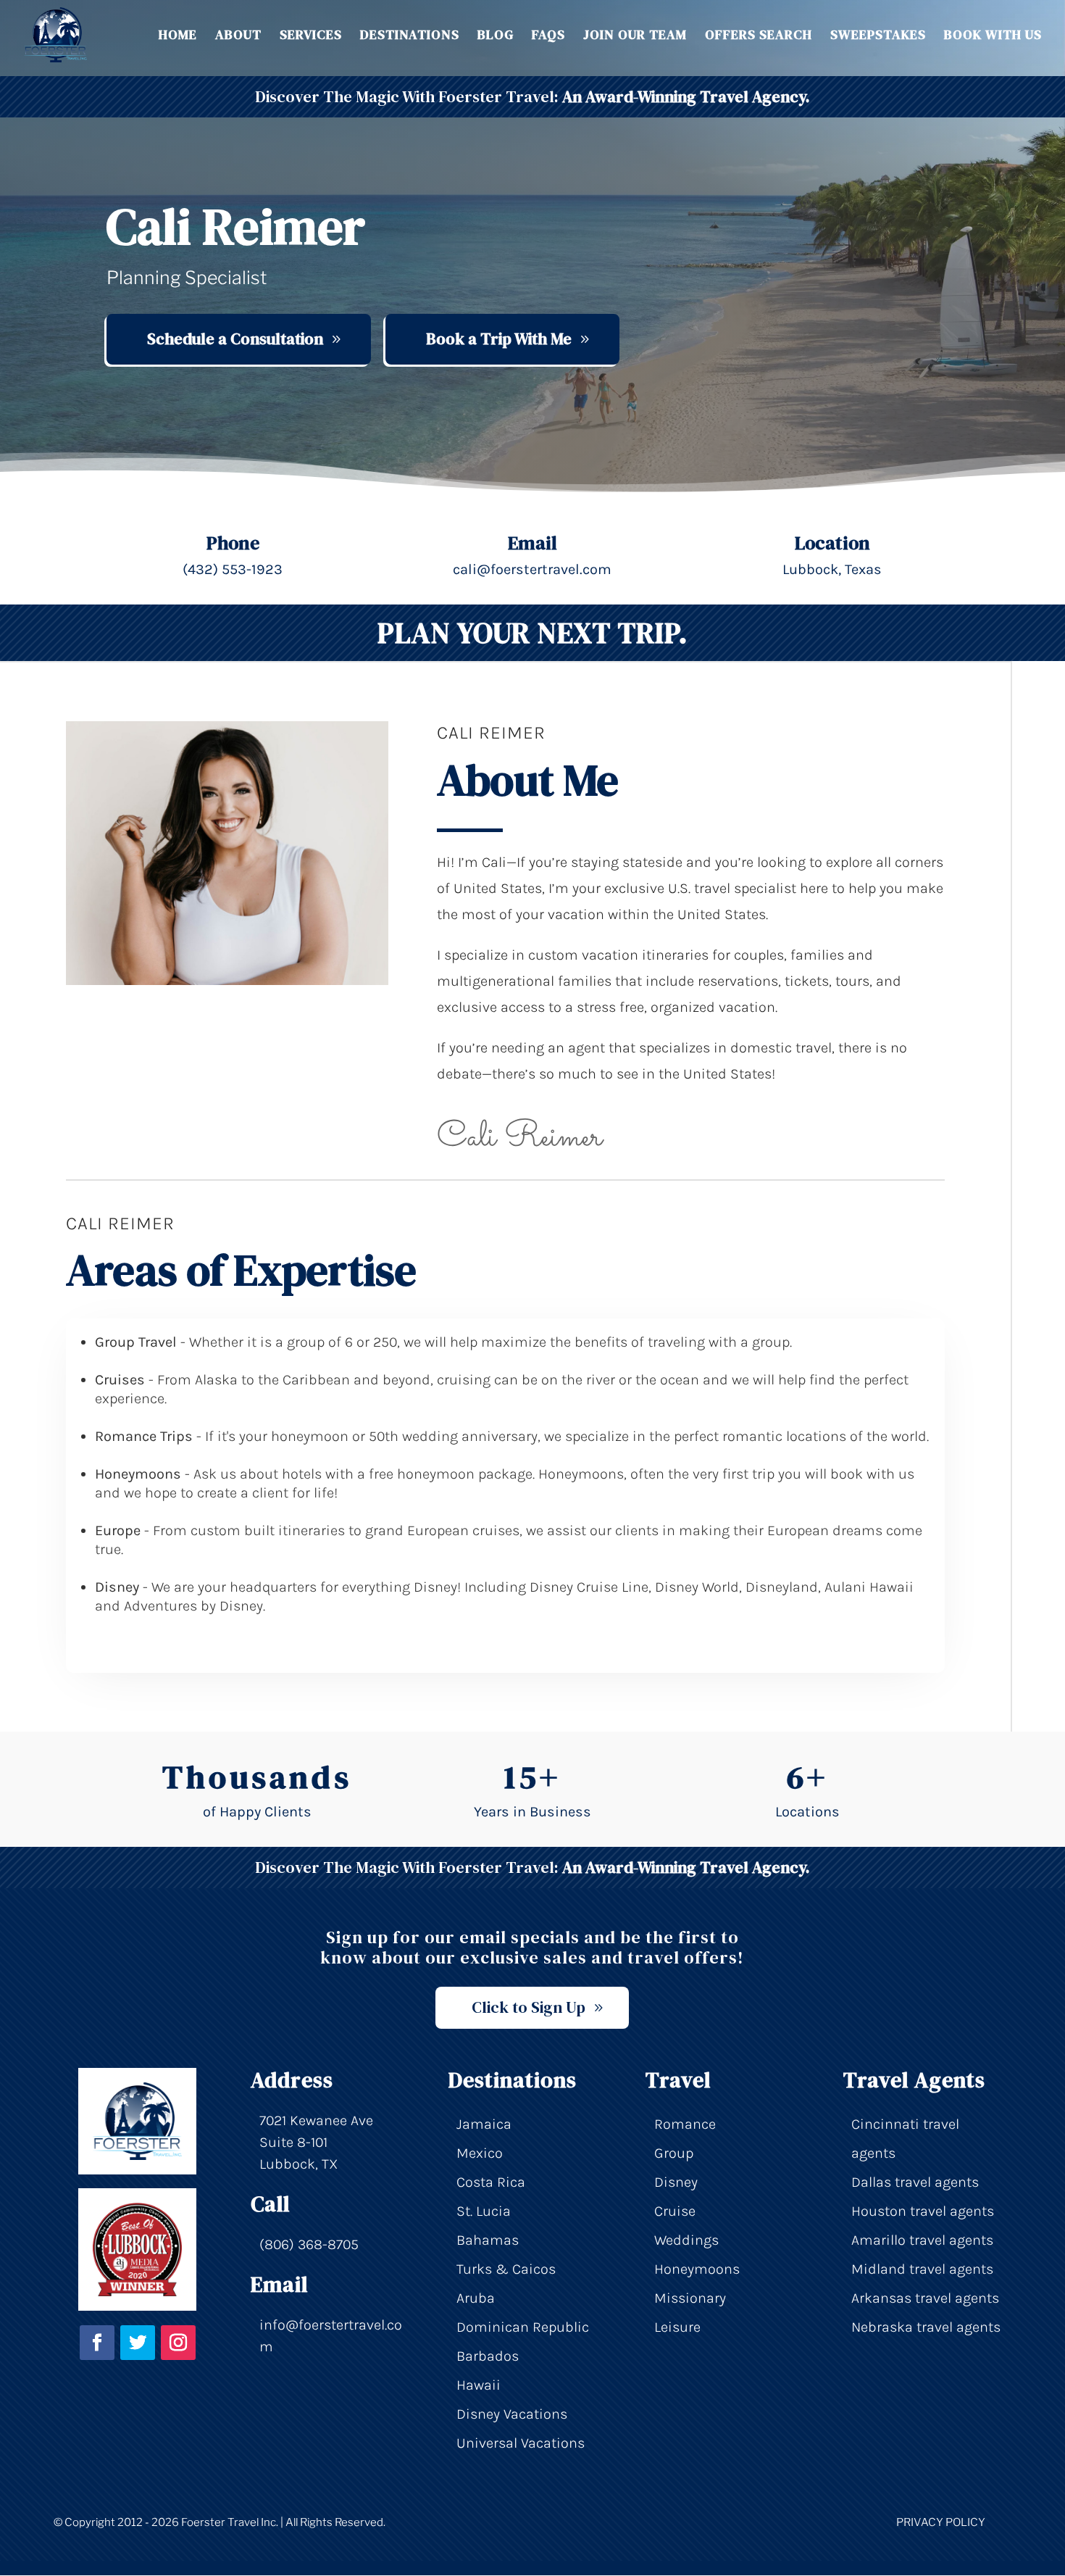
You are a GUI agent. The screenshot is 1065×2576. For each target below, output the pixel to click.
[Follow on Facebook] (97, 2343)
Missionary (690, 2298)
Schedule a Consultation (235, 338)
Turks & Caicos (506, 2269)
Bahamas (488, 2240)
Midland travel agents (922, 2269)
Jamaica (484, 2124)
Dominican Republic (523, 2327)
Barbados (488, 2356)
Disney (676, 2182)
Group (674, 2153)
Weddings (686, 2240)
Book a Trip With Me (499, 338)
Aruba (476, 2298)
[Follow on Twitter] (138, 2343)
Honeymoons (697, 2269)
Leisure (677, 2327)
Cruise (675, 2211)
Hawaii (479, 2385)
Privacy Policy (941, 2522)
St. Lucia (484, 2211)
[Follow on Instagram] (178, 2343)
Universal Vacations (521, 2443)
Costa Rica (491, 2182)
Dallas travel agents (915, 2182)
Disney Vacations (512, 2414)
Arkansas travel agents (925, 2298)
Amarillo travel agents (922, 2240)
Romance (685, 2124)
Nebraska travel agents (926, 2327)
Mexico (480, 2153)
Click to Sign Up (529, 2007)
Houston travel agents (923, 2211)
